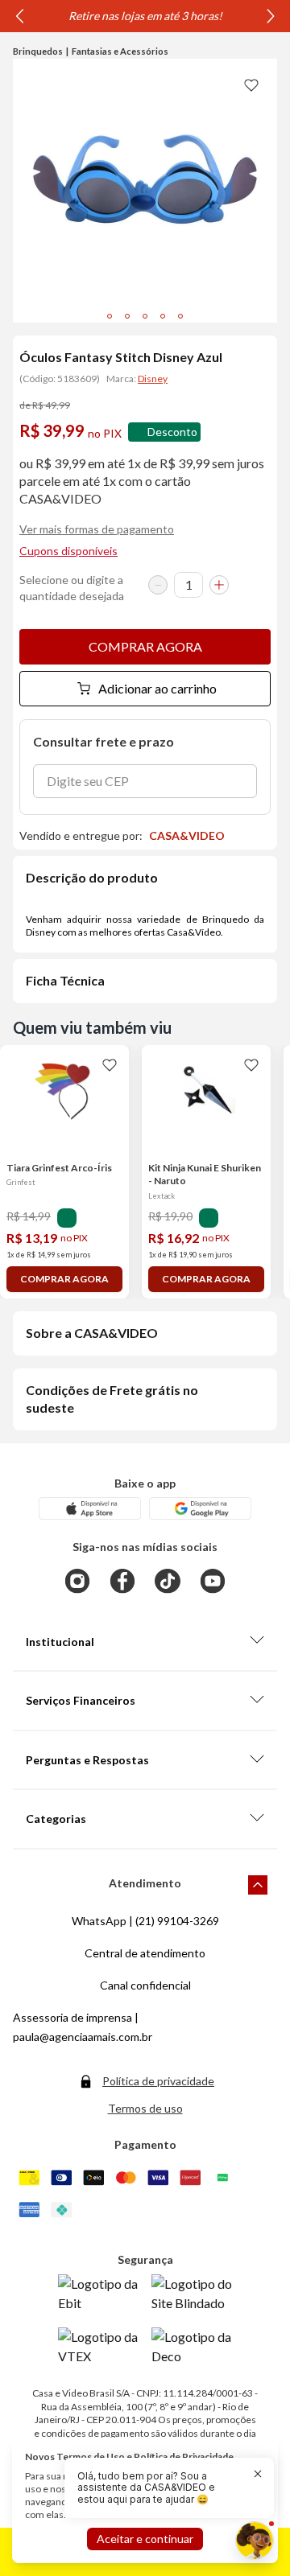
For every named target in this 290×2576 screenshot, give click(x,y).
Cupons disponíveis (68, 551)
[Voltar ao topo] (258, 1885)
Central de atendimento (145, 1953)
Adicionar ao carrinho (157, 688)
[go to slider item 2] (145, 316)
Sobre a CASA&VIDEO (92, 1333)
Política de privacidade (158, 2081)
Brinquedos (38, 51)
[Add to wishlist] (251, 84)
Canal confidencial (145, 1985)
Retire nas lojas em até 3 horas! (145, 16)
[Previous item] (19, 16)
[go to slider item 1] (127, 316)
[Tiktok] (168, 1581)
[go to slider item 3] (163, 316)
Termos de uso (145, 2108)
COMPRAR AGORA (145, 646)
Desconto (172, 432)
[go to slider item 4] (180, 316)
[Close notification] (258, 2474)
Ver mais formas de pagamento (97, 529)
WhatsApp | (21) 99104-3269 (145, 1921)
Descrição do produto (92, 877)
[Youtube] (213, 1581)
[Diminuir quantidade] (158, 585)
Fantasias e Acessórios (120, 51)
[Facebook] (122, 1581)
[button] (159, 2488)
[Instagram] (77, 1581)
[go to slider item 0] (110, 316)
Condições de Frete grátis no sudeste (112, 1399)
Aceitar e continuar (145, 2539)
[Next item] (271, 16)
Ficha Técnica (65, 980)
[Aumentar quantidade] (219, 585)
